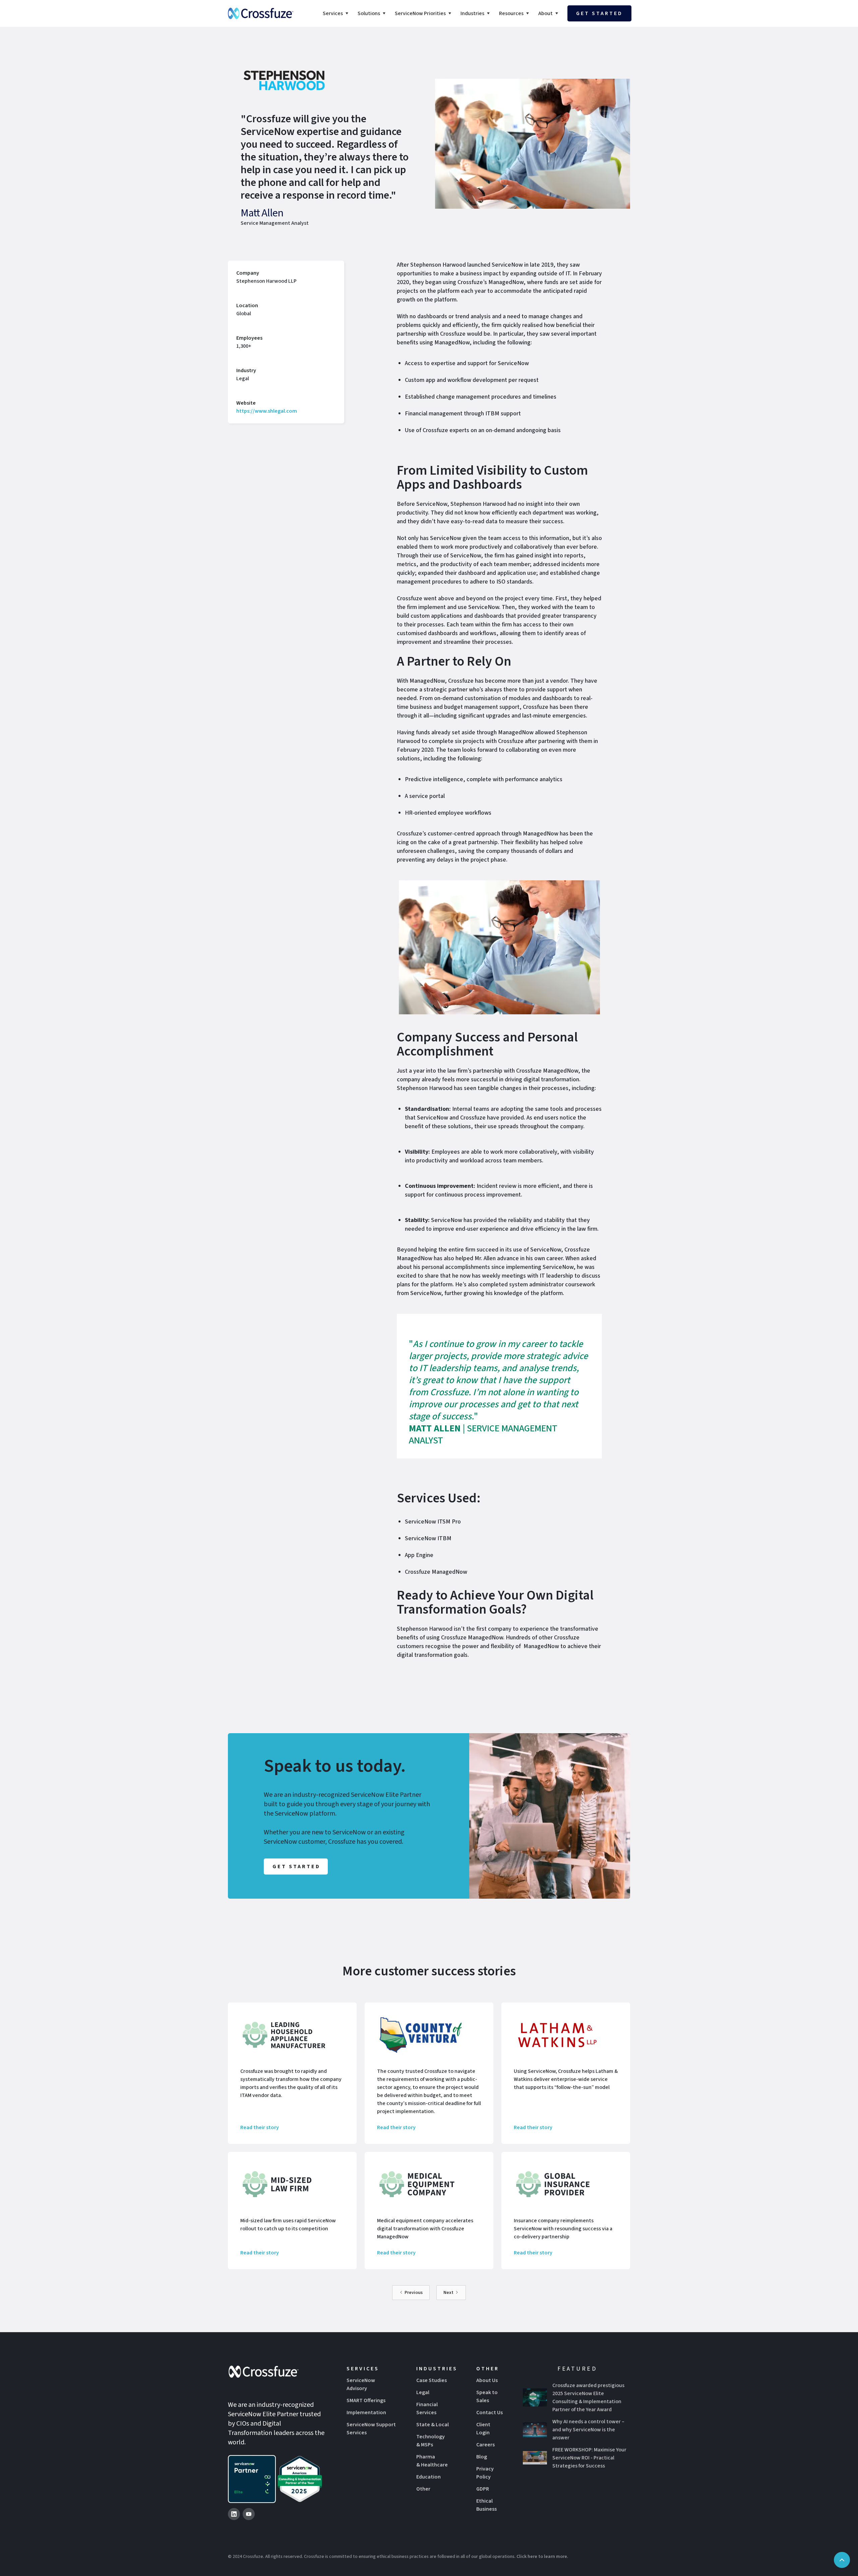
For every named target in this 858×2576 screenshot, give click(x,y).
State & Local (433, 2425)
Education (428, 2477)
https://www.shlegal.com (267, 411)
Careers (485, 2445)
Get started (599, 13)
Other (423, 2489)
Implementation (366, 2413)
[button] (336, 13)
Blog (482, 2457)
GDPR (483, 2489)
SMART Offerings (366, 2400)
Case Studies (432, 2380)
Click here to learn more (542, 2557)
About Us (487, 2380)
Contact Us (489, 2413)
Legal (423, 2392)
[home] (261, 13)
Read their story (260, 2127)
